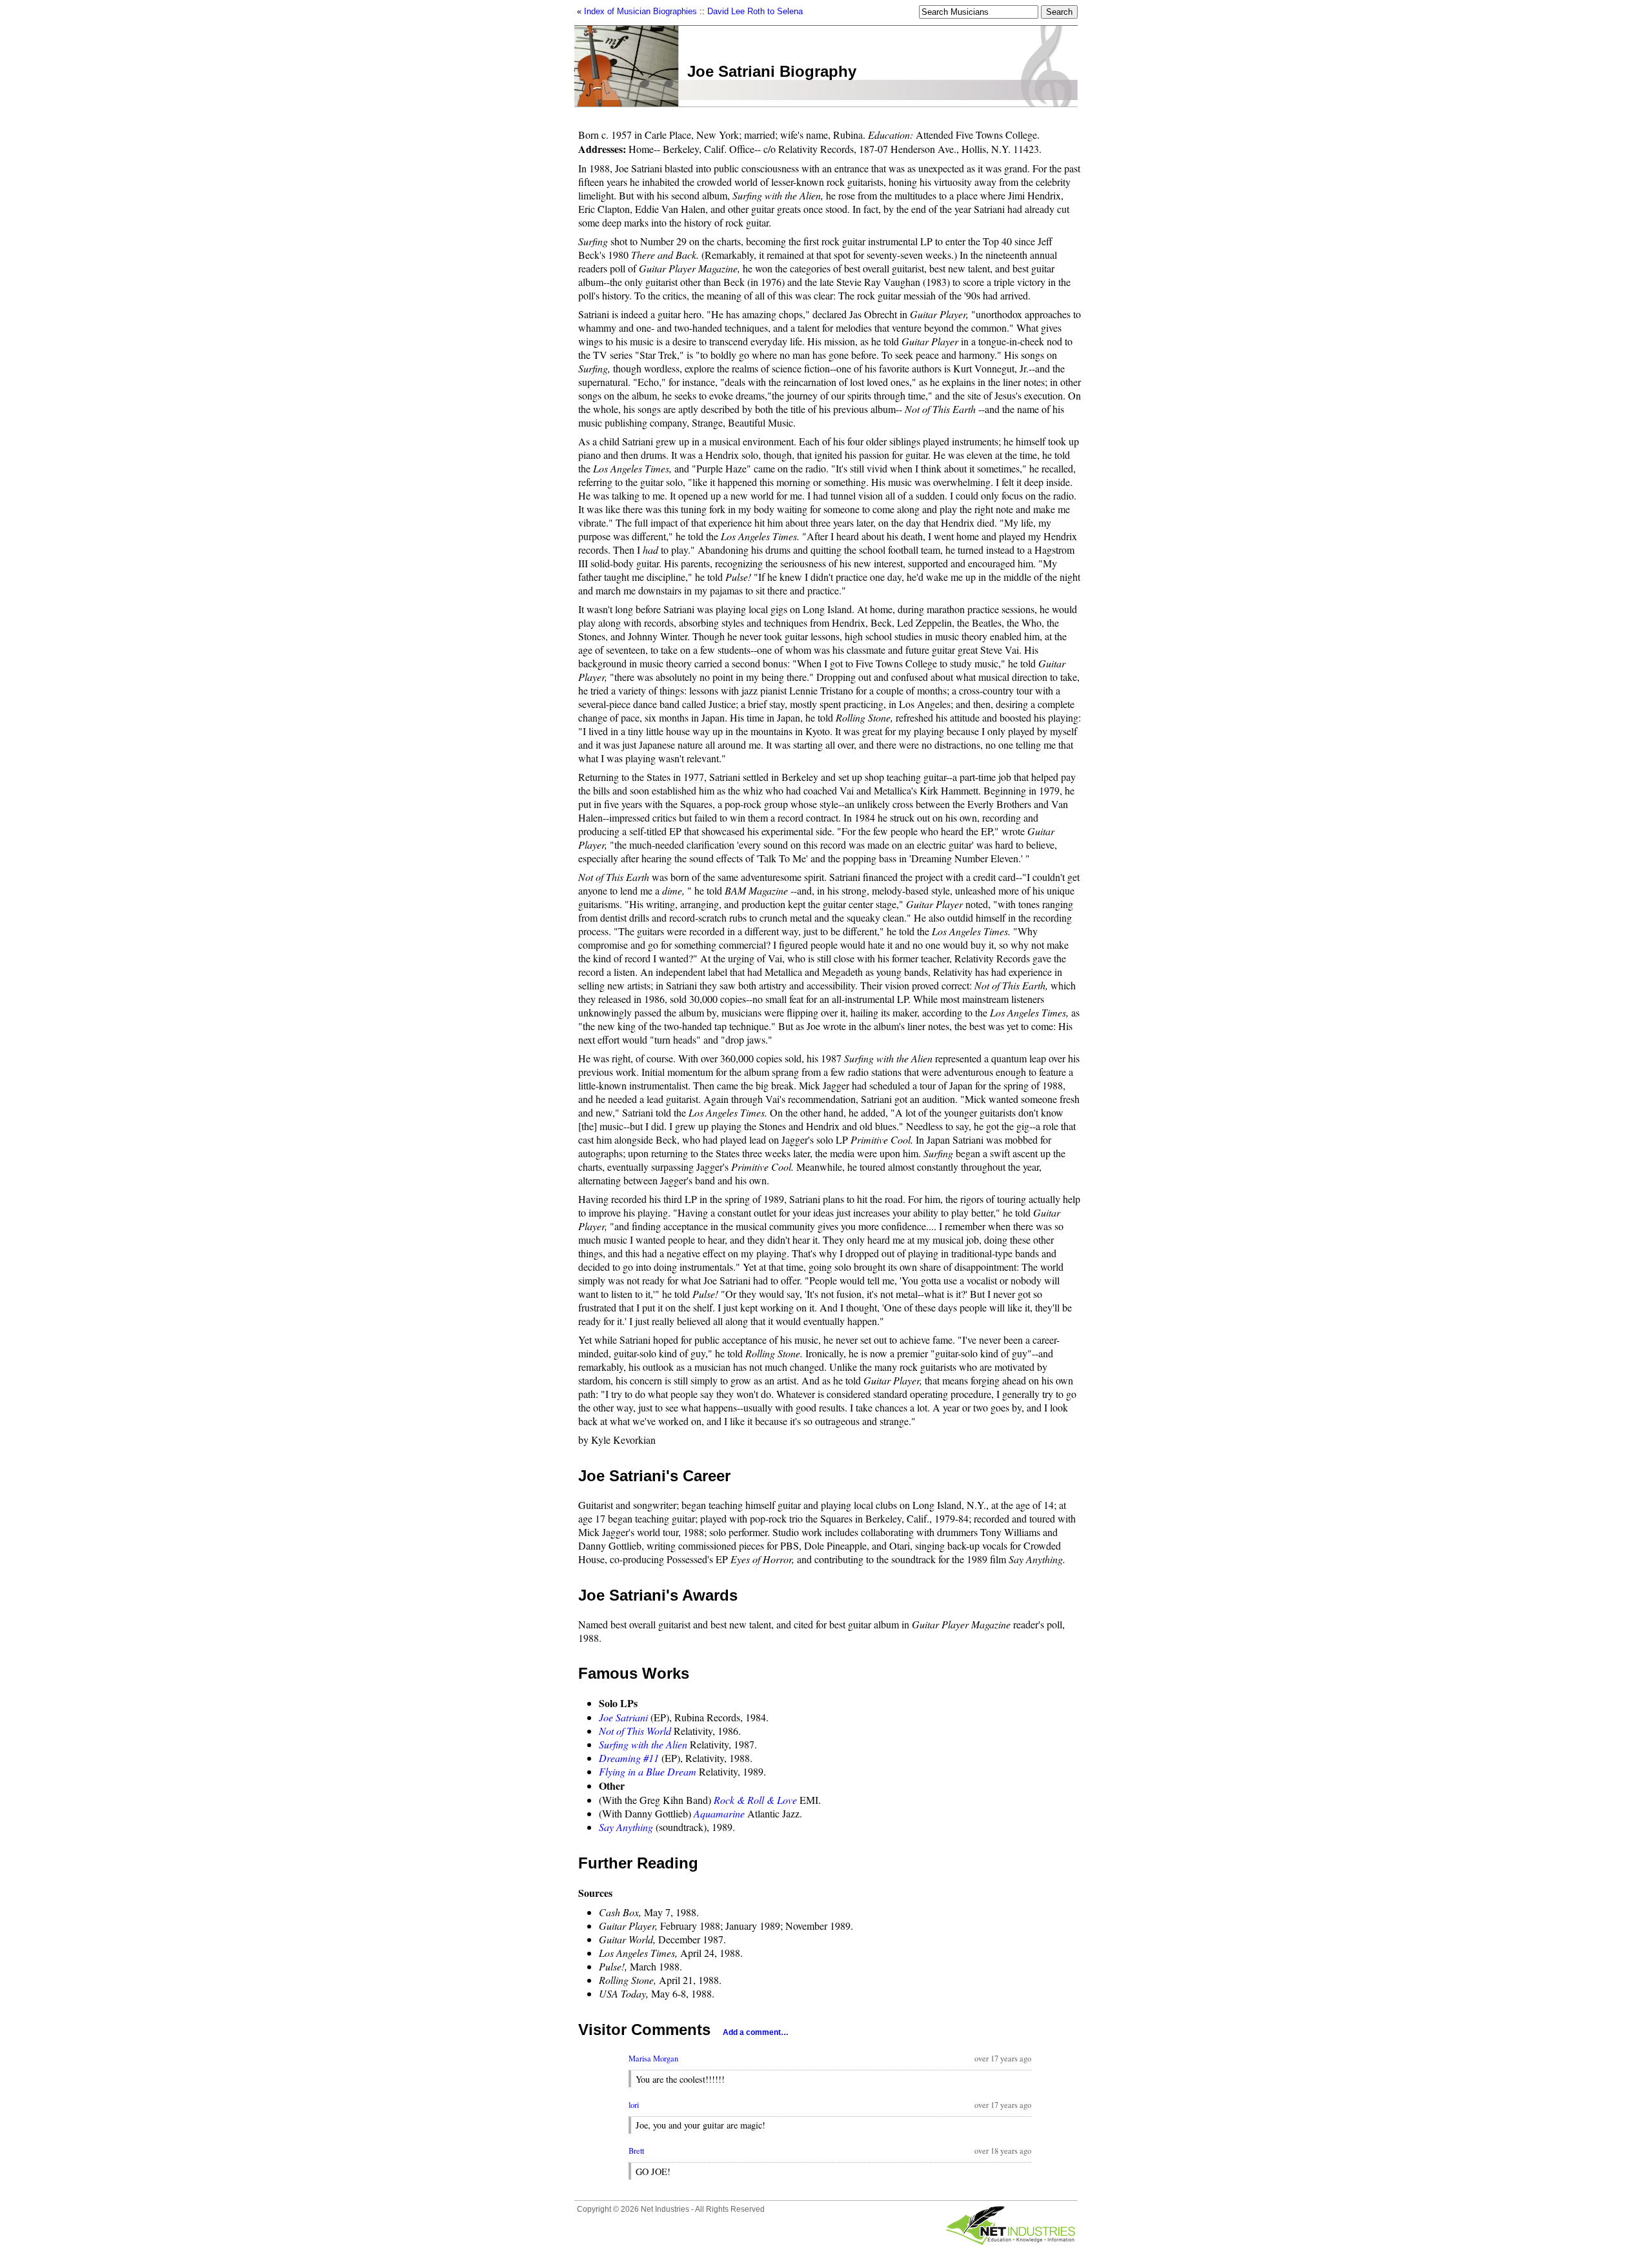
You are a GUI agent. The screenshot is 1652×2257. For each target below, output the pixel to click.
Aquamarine (719, 1813)
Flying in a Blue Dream (648, 1771)
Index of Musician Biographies (640, 11)
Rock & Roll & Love (755, 1800)
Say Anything (626, 1827)
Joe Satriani (623, 1717)
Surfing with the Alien (643, 1744)
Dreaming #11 (629, 1758)
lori (634, 2105)
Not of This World (635, 1731)
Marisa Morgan (653, 2059)
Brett (636, 2151)
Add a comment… (756, 2032)
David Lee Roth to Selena (755, 11)
